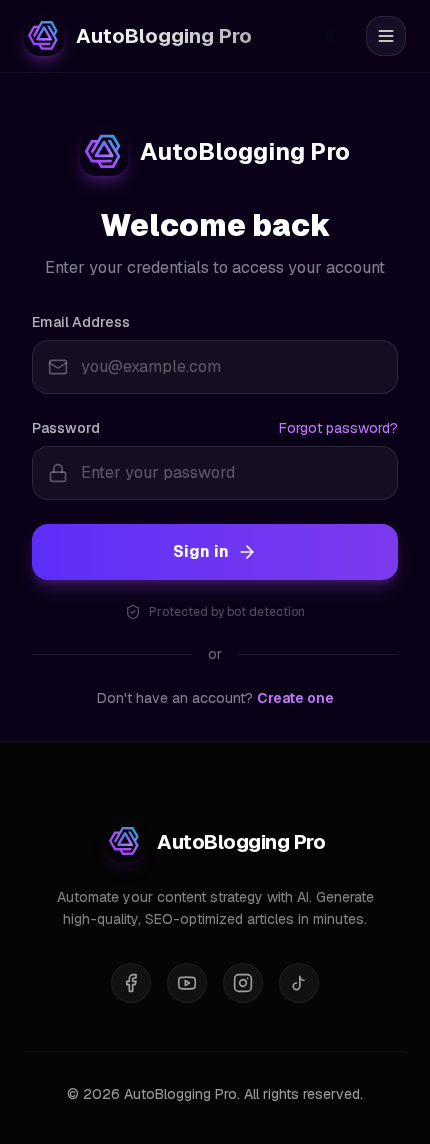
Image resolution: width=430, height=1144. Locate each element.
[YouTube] (187, 983)
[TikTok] (299, 983)
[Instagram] (243, 983)
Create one (295, 698)
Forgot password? (338, 428)
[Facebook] (131, 983)
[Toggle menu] (386, 36)
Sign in (201, 551)
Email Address (81, 322)
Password (66, 428)
